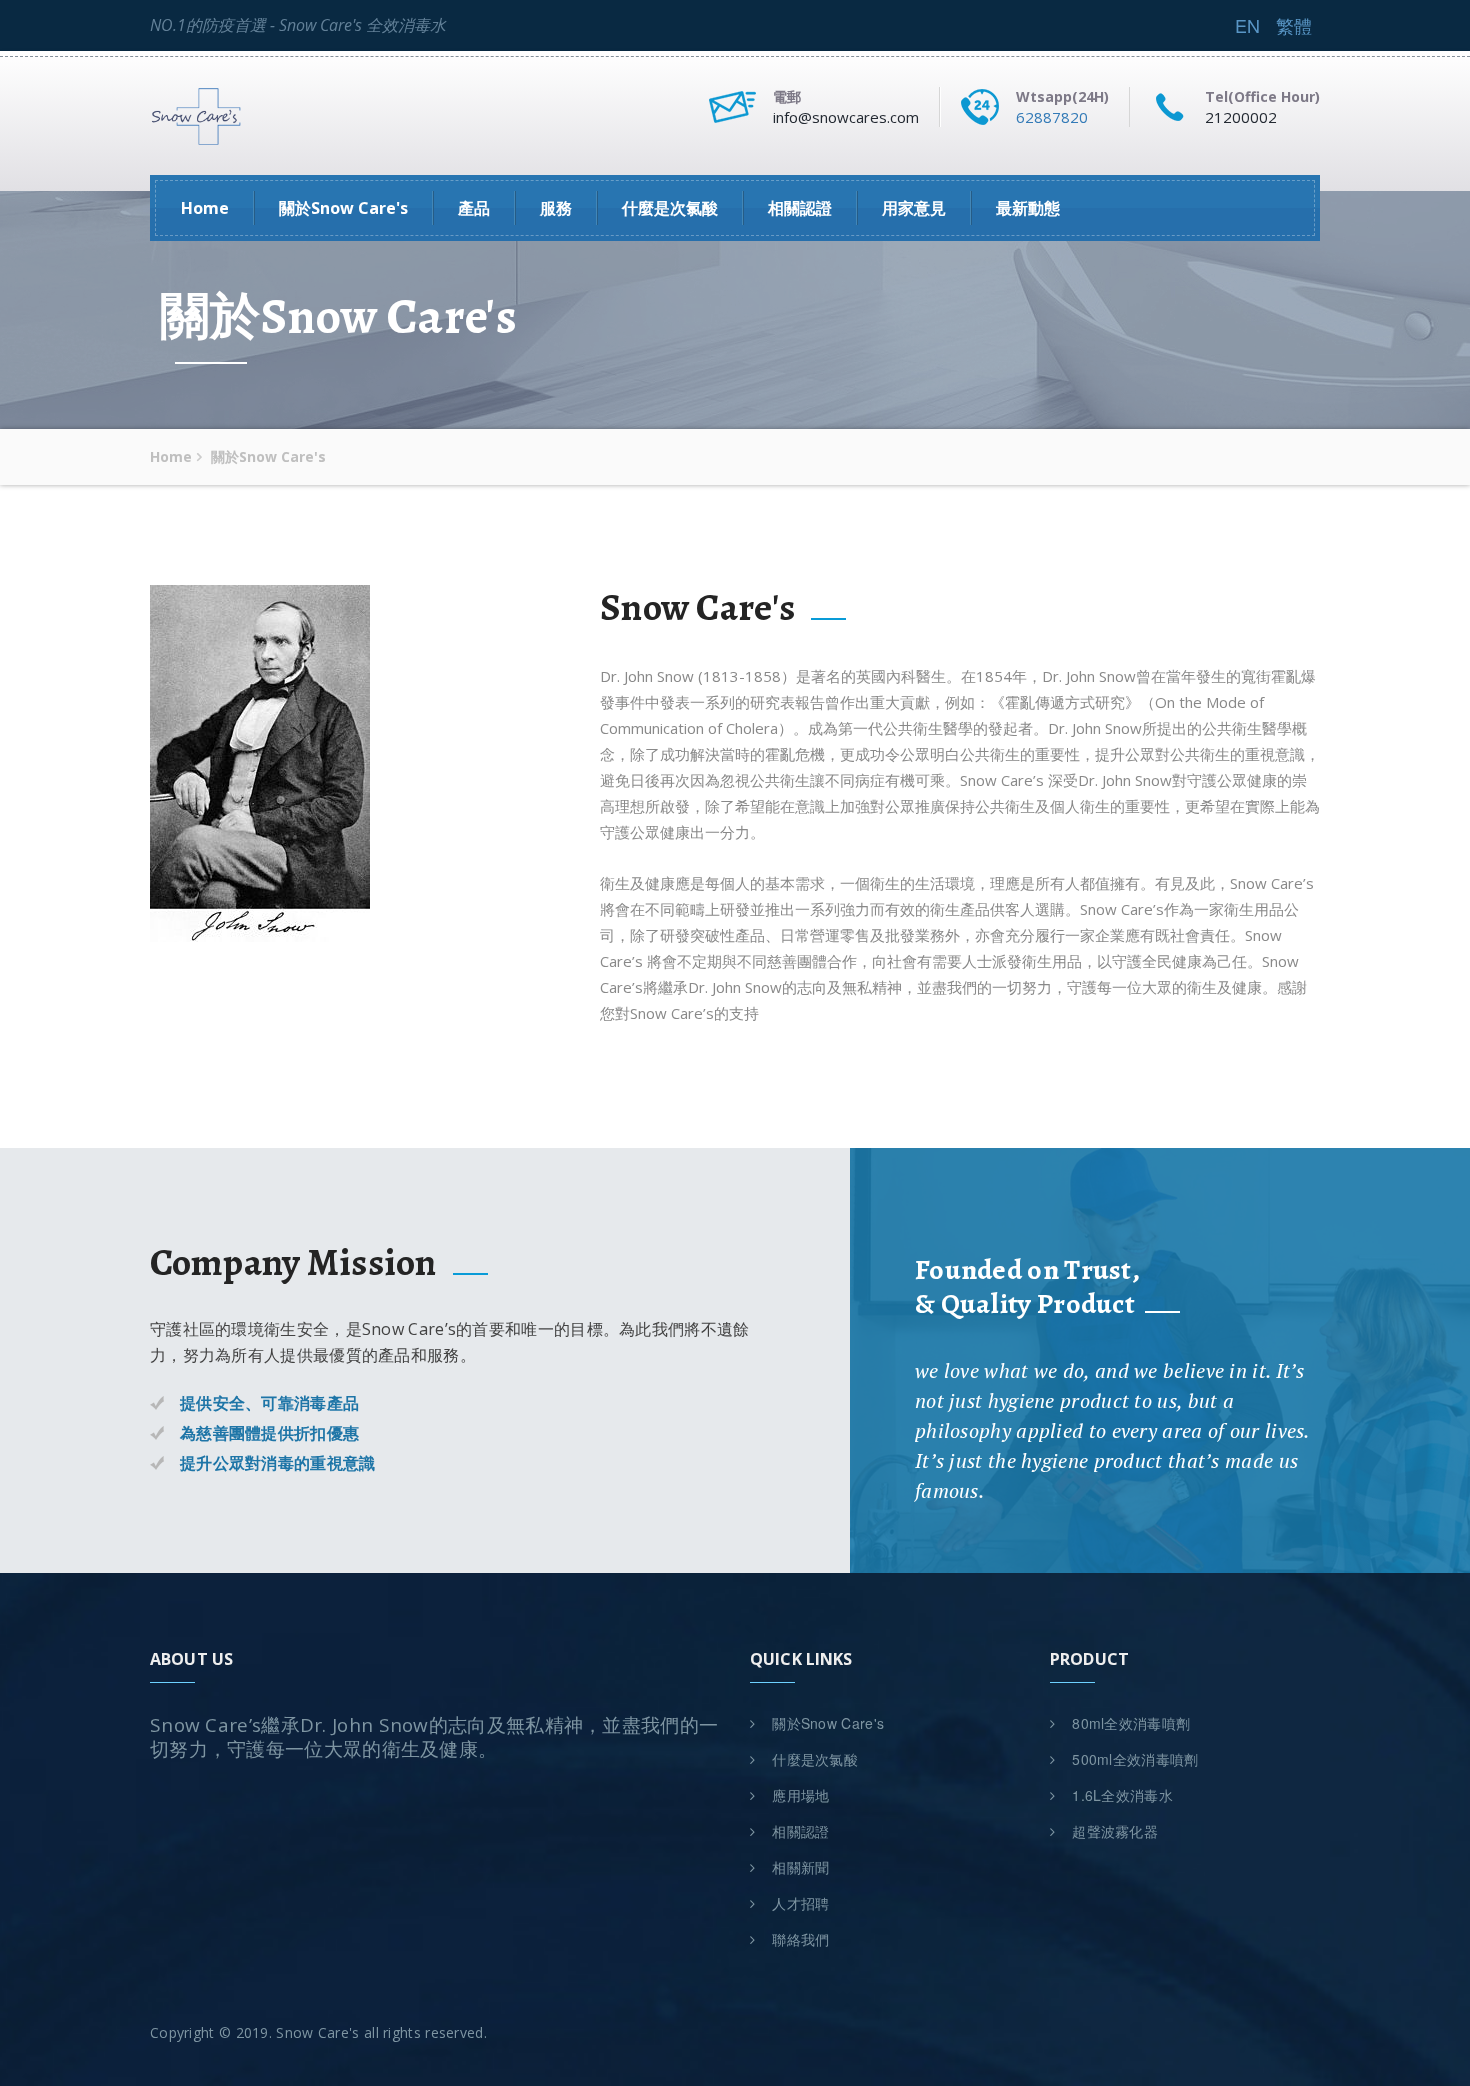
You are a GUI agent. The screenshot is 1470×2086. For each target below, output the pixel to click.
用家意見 (914, 208)
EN (1247, 25)
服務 (556, 208)
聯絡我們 (799, 1939)
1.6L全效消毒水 (1120, 1795)
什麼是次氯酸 (670, 208)
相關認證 (800, 208)
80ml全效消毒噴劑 (1129, 1723)
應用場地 (799, 1795)
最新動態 (1028, 208)
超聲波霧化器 (1113, 1831)
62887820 (1052, 117)
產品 (474, 208)
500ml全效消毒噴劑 (1133, 1759)
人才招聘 (799, 1903)
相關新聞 (799, 1867)
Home (205, 208)
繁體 (1294, 25)
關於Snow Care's (343, 208)
